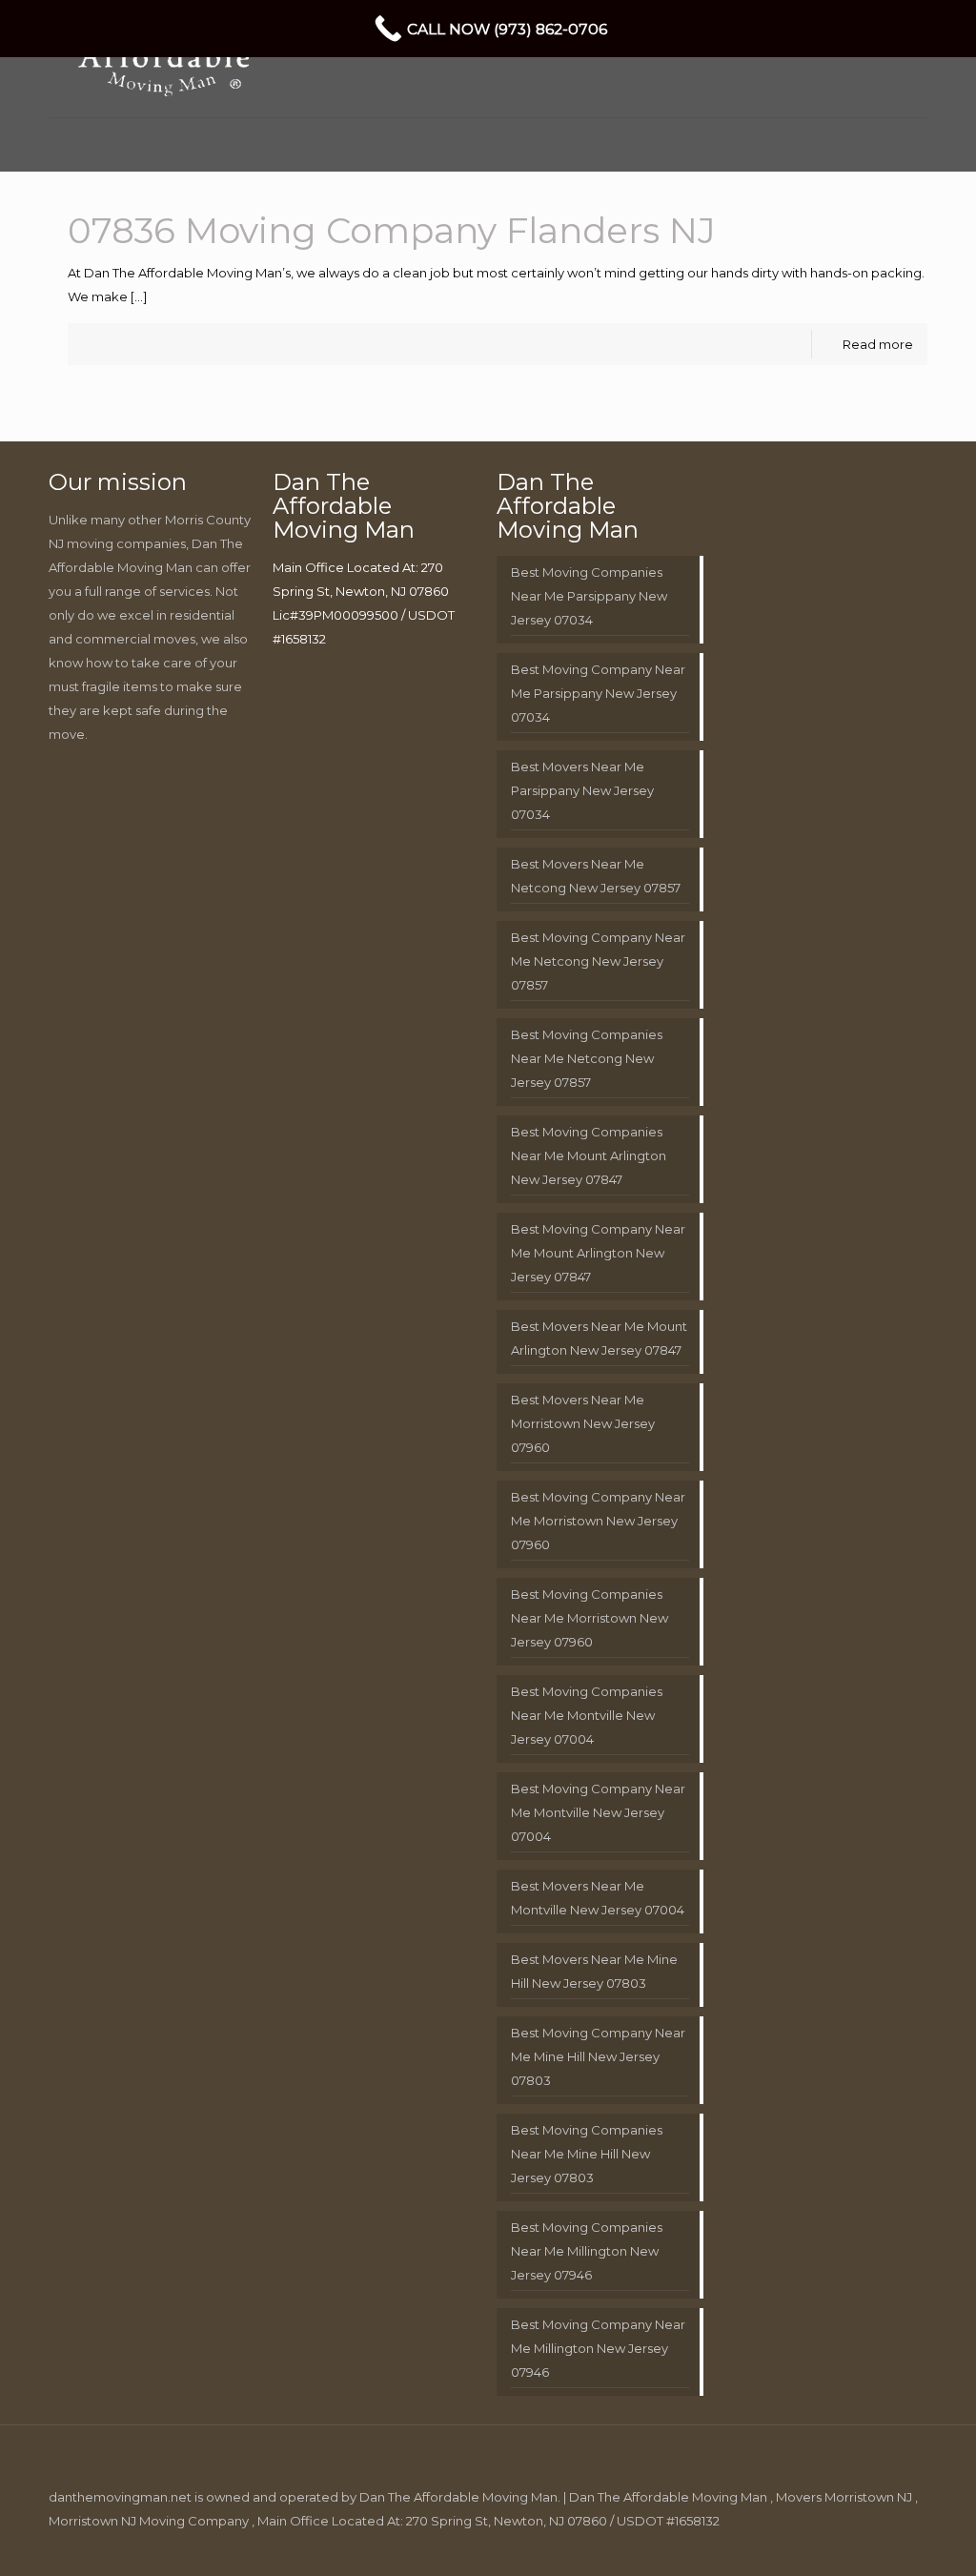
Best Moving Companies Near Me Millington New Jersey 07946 (587, 2251)
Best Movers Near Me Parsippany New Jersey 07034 (582, 790)
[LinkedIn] (821, 2544)
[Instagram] (873, 2544)
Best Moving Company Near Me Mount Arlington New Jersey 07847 (598, 1253)
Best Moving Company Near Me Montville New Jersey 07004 (598, 1812)
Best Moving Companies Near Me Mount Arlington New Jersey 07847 (589, 1155)
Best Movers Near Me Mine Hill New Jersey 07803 (594, 1971)
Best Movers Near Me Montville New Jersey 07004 (598, 1898)
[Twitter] (795, 2544)
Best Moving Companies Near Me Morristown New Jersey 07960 (590, 1618)
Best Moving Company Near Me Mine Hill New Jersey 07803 (598, 2056)
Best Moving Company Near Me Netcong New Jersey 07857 (598, 961)
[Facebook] (770, 2544)
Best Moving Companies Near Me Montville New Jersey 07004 (587, 1715)
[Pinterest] (847, 2544)
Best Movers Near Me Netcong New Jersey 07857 (596, 876)
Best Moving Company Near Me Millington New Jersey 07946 (598, 2348)
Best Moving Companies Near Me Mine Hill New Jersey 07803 (587, 2154)
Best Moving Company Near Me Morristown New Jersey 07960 (598, 1521)
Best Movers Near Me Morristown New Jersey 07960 (583, 1423)
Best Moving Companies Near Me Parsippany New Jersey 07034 (589, 596)
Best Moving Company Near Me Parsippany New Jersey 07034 (598, 693)
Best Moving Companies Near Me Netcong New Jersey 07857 (587, 1058)
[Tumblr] (898, 2544)
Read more (878, 344)
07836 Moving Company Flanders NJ (392, 230)
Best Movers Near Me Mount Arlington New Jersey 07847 (599, 1338)
